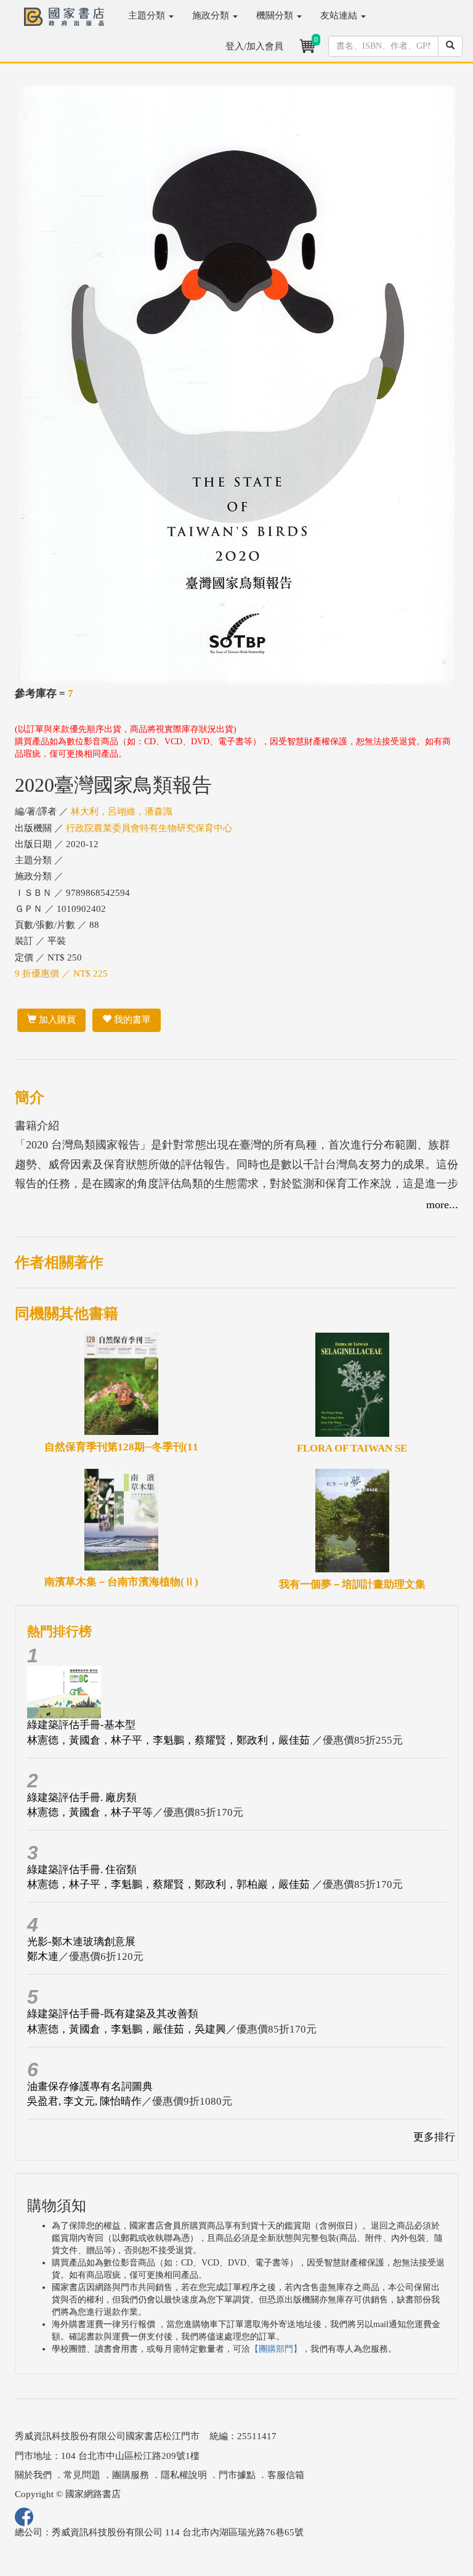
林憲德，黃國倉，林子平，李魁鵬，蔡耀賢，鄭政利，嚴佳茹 (170, 1740)
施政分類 (212, 15)
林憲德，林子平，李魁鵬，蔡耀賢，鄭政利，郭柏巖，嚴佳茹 (170, 1884)
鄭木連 (43, 1956)
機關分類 (276, 15)
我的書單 (131, 1020)
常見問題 (82, 2475)
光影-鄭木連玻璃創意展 (81, 1942)
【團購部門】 (276, 2349)
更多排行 (434, 2137)
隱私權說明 (184, 2475)
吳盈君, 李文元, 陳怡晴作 (84, 2101)
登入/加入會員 (254, 46)
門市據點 (237, 2475)
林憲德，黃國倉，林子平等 (90, 1812)
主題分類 (148, 15)
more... (442, 1205)
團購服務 (131, 2475)
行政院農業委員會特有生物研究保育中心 (149, 828)
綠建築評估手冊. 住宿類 (82, 1870)
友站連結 (340, 15)
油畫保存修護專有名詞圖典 (90, 2086)
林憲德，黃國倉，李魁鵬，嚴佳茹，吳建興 (127, 2029)
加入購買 (56, 1020)
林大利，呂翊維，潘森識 (122, 811)
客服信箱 (286, 2475)
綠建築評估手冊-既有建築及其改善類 (113, 2014)
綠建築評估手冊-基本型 (81, 1725)
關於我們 (33, 2475)
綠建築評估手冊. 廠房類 (82, 1798)
